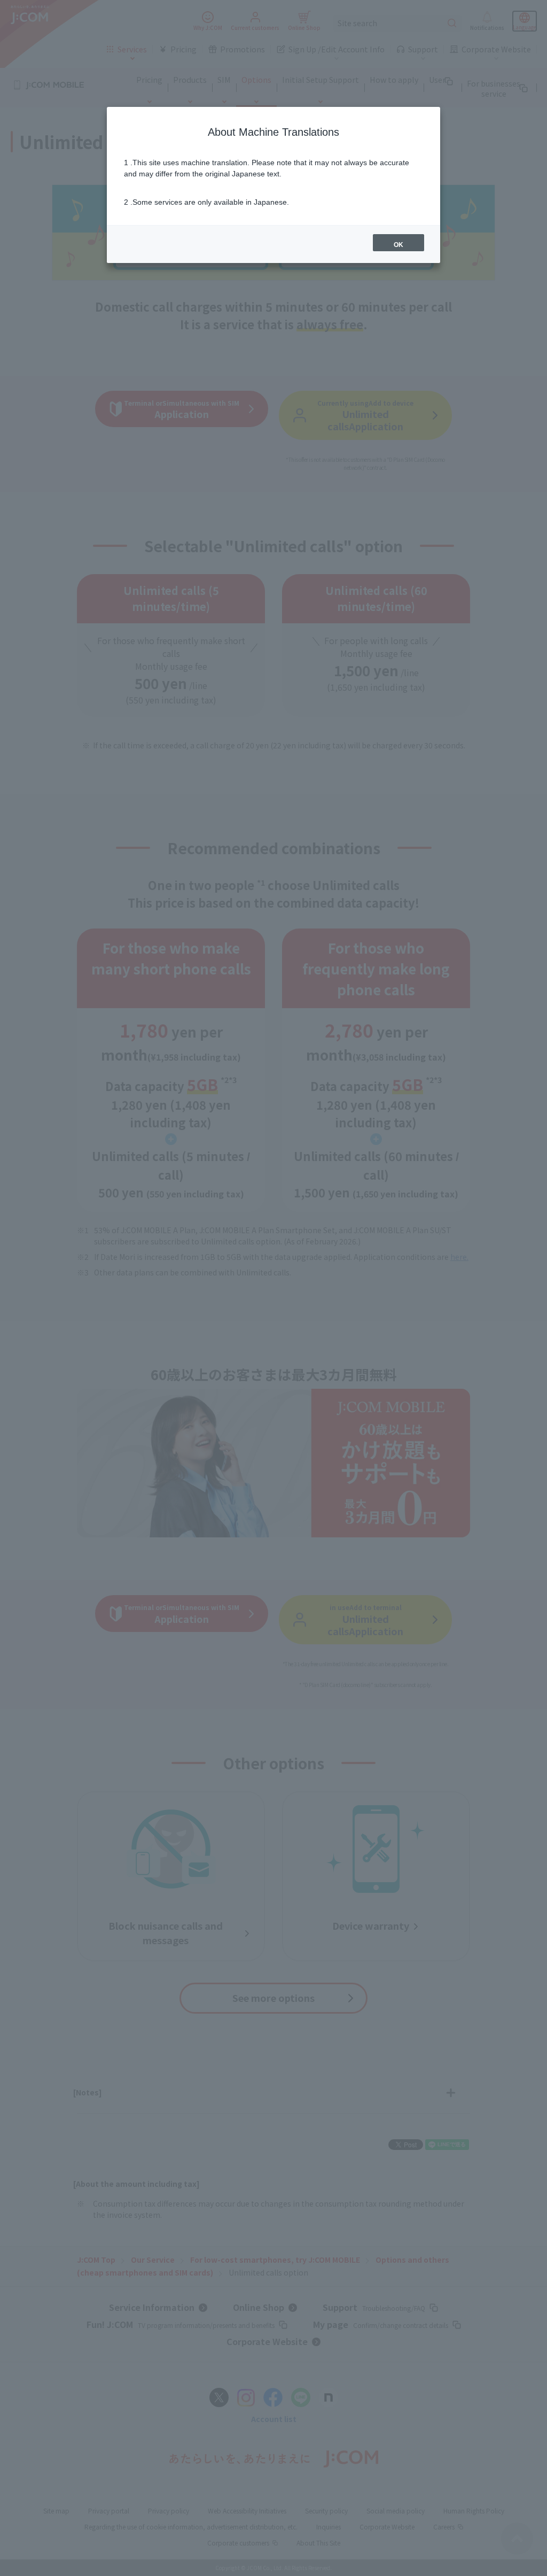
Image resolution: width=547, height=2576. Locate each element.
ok (398, 245)
